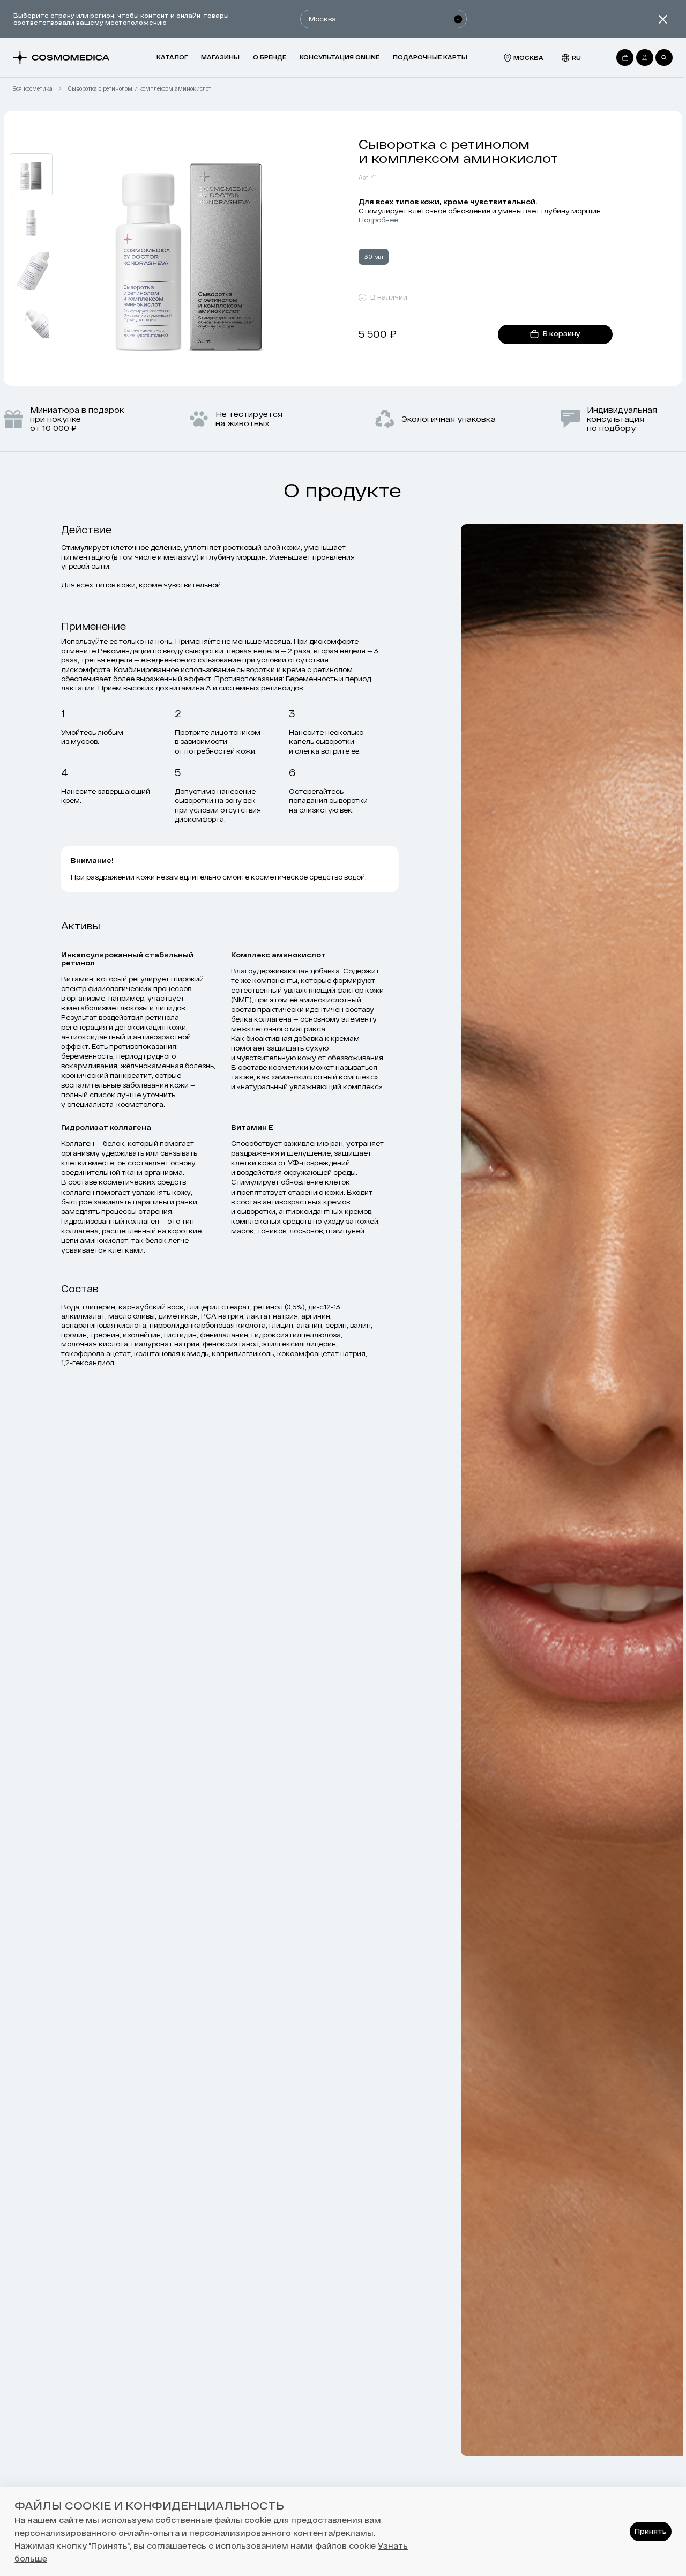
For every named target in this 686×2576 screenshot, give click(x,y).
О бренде (270, 57)
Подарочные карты (430, 57)
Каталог (172, 57)
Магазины (220, 57)
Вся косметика (32, 88)
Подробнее (378, 220)
